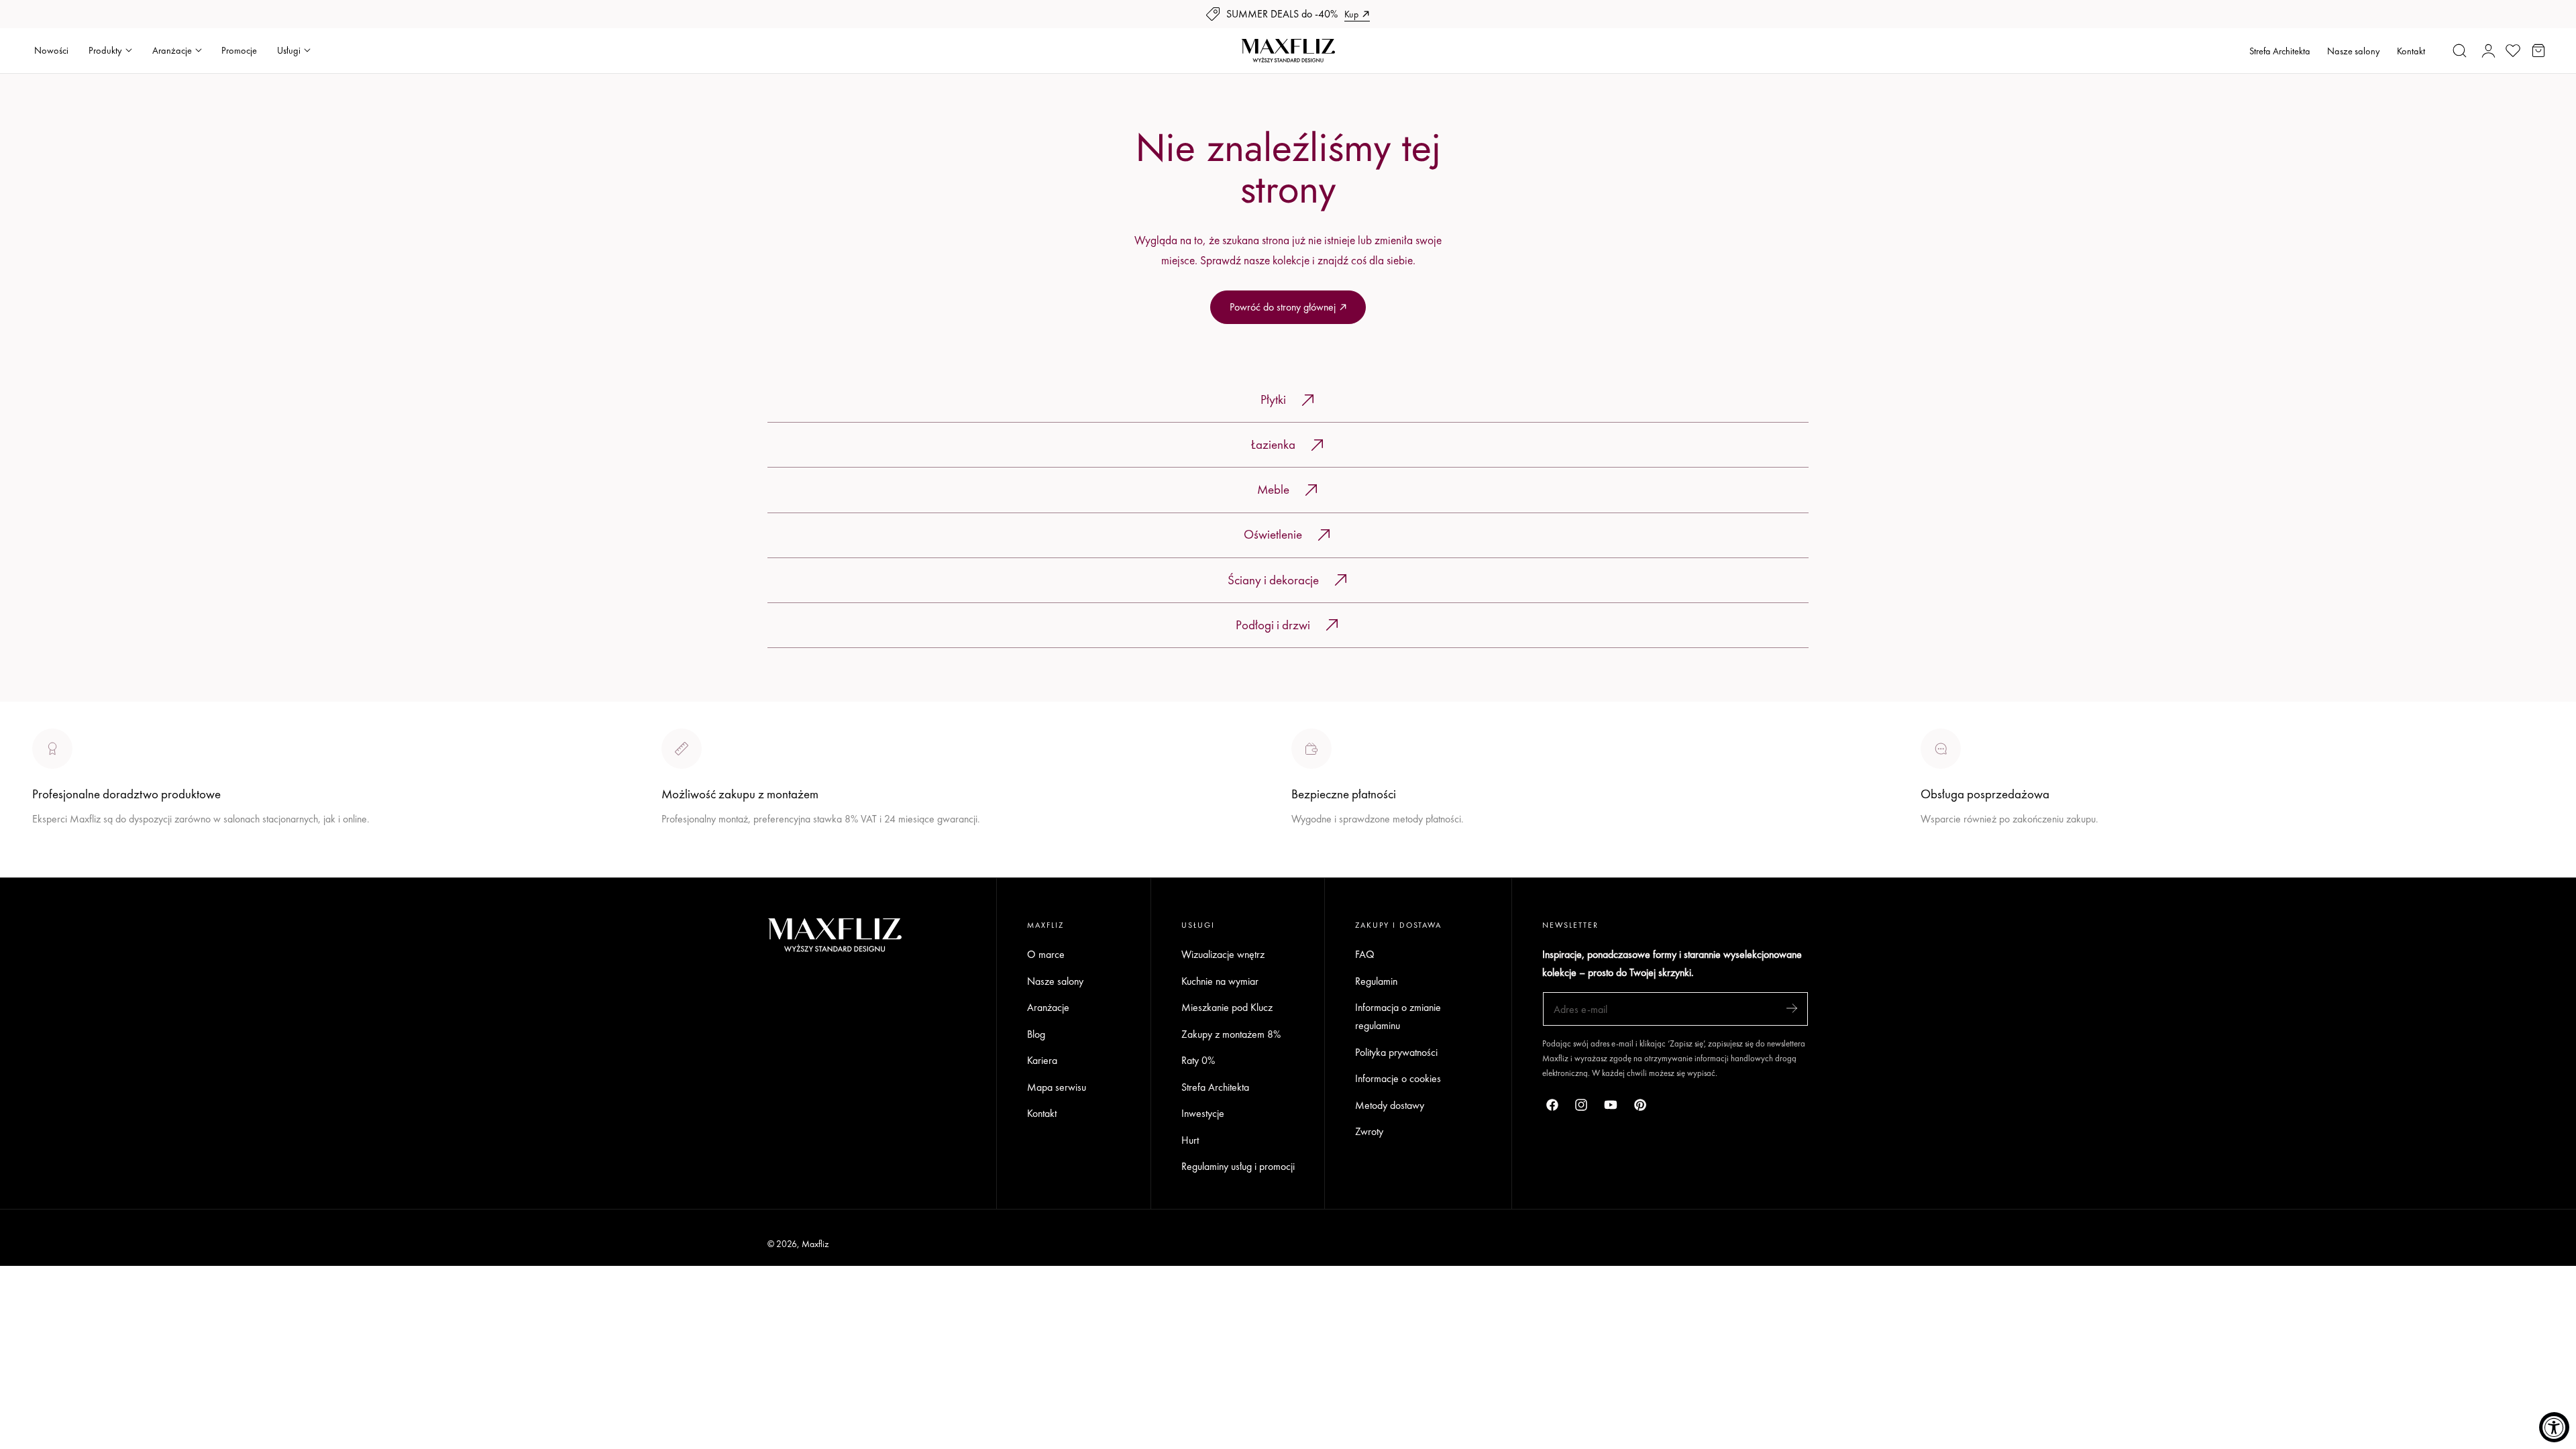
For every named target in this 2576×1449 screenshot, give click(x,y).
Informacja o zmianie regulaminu (1398, 1016)
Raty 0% (1198, 1060)
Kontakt (2411, 51)
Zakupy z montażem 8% (1231, 1034)
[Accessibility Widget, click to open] (2554, 1427)
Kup (1351, 14)
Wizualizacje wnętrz (1223, 954)
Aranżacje (1048, 1007)
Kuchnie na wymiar (1220, 981)
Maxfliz (815, 1244)
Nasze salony (2354, 51)
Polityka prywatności (1396, 1052)
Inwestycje (1203, 1113)
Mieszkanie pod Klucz (1227, 1007)
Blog (1036, 1034)
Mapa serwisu (1057, 1087)
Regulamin (1376, 981)
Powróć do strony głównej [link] (1283, 307)
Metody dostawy (1390, 1105)
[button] (2460, 50)
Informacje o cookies (1398, 1078)
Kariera (1042, 1060)
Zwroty (1369, 1132)
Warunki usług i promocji (712, 850)
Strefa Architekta (2280, 51)
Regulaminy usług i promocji (1238, 1167)
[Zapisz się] (1792, 1008)
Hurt (1190, 1140)
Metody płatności (1956, 868)
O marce (51, 868)
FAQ (1365, 954)
